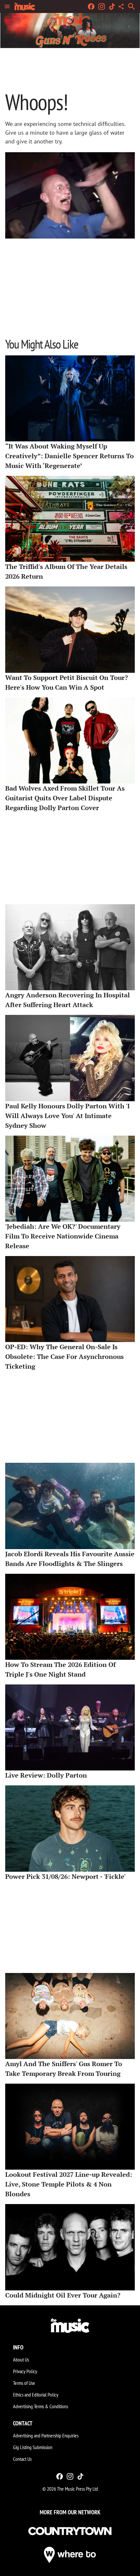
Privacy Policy (25, 2371)
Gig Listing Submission (33, 2447)
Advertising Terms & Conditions (41, 2406)
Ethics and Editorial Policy (36, 2395)
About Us (21, 2360)
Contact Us (22, 2459)
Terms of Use (24, 2383)
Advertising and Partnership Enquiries (46, 2435)
